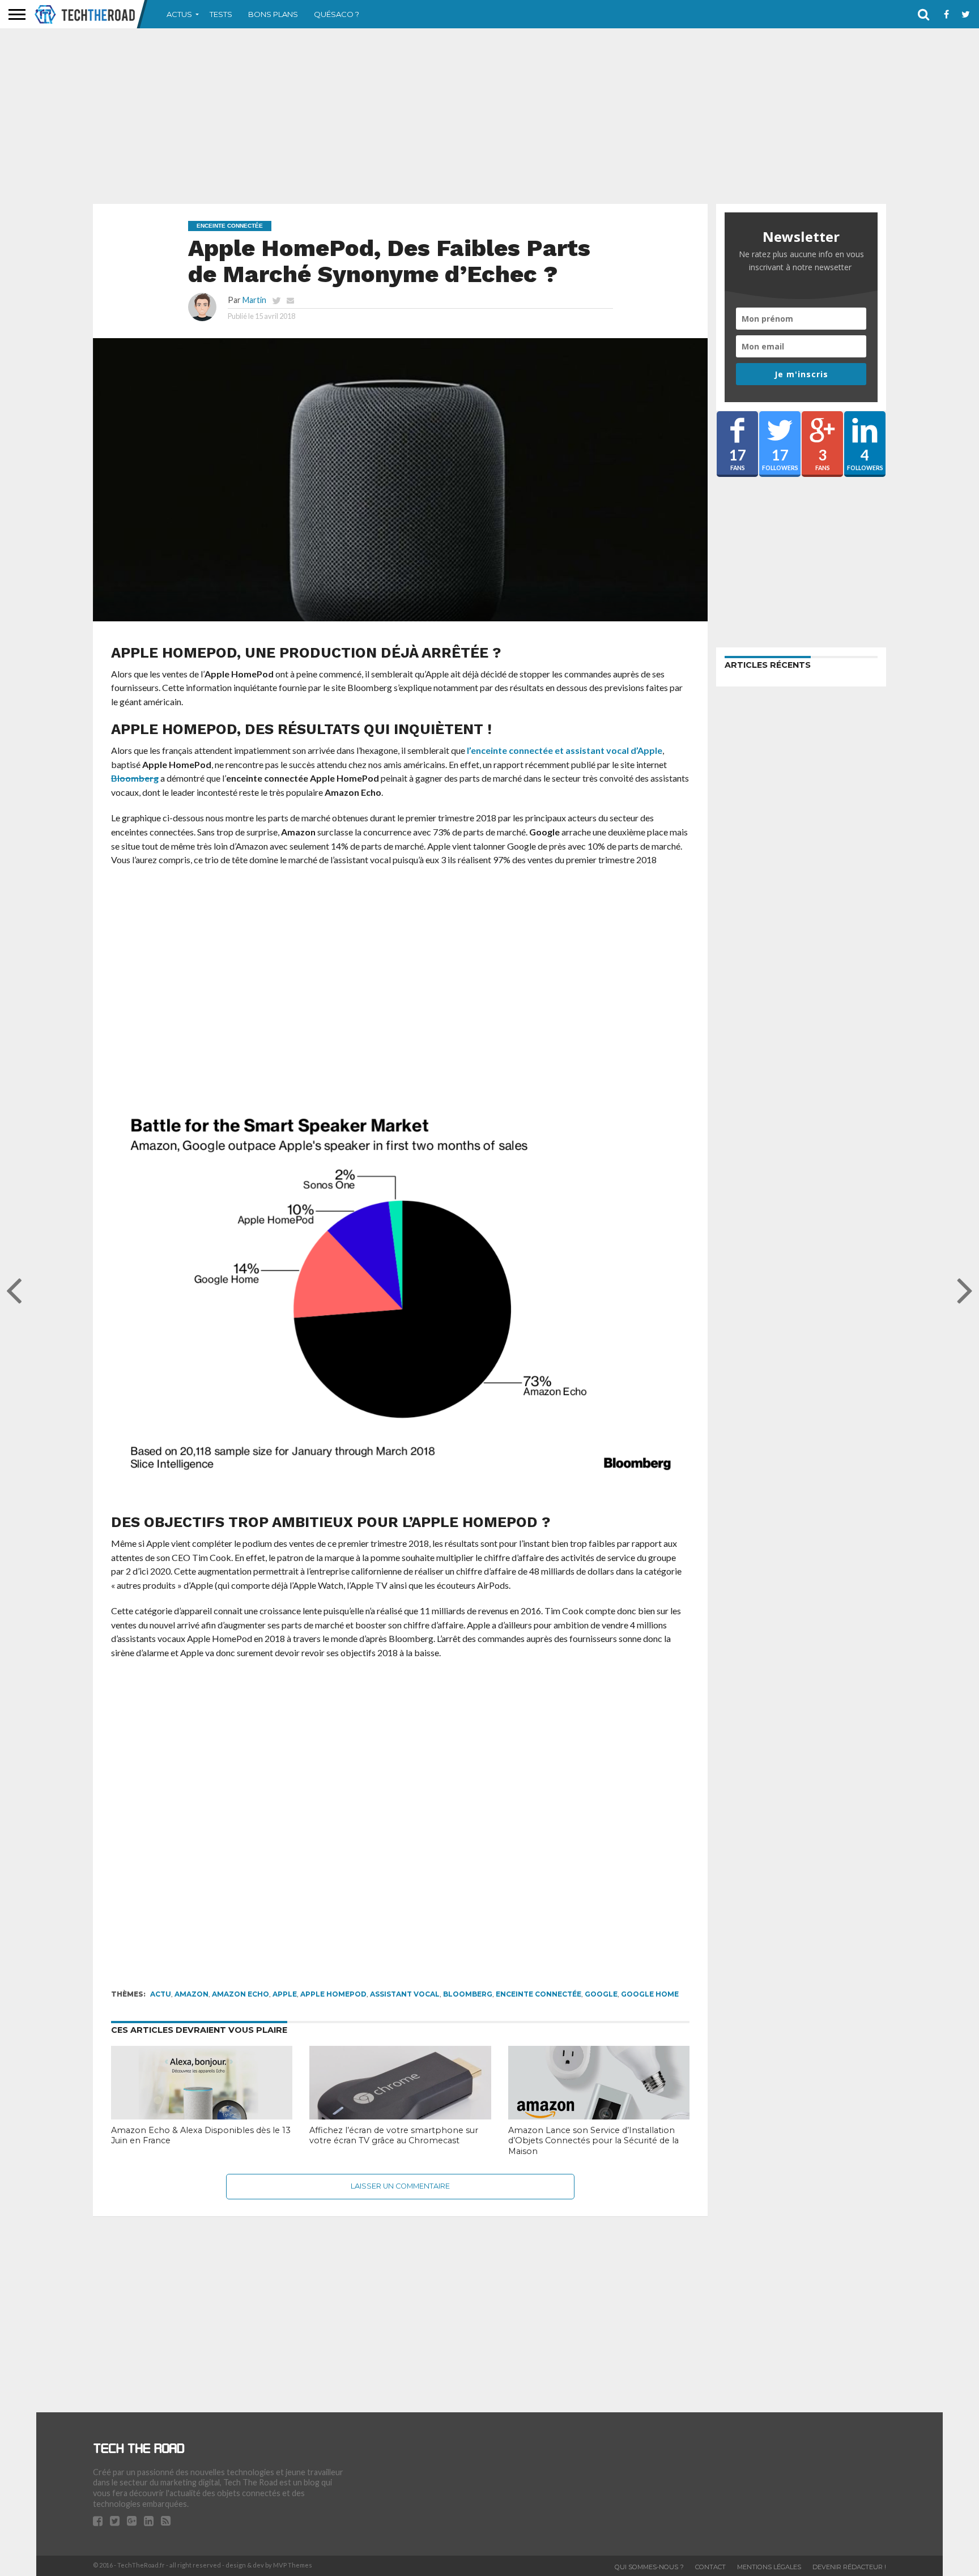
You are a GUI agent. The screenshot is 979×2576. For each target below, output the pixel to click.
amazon (191, 1994)
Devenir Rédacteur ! (849, 2567)
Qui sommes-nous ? (649, 2567)
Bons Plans (273, 14)
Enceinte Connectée (539, 1994)
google (601, 1994)
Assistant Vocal (405, 1994)
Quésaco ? (337, 14)
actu (161, 1994)
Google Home (650, 1994)
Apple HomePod (333, 1994)
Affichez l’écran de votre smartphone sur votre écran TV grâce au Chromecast (394, 2136)
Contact (710, 2567)
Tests (221, 14)
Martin (254, 300)
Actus (179, 14)
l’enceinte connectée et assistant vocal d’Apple (565, 750)
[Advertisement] (489, 116)
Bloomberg (135, 778)
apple (285, 1994)
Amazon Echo (241, 1994)
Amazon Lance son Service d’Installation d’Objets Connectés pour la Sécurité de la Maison (593, 2141)
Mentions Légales (769, 2567)
